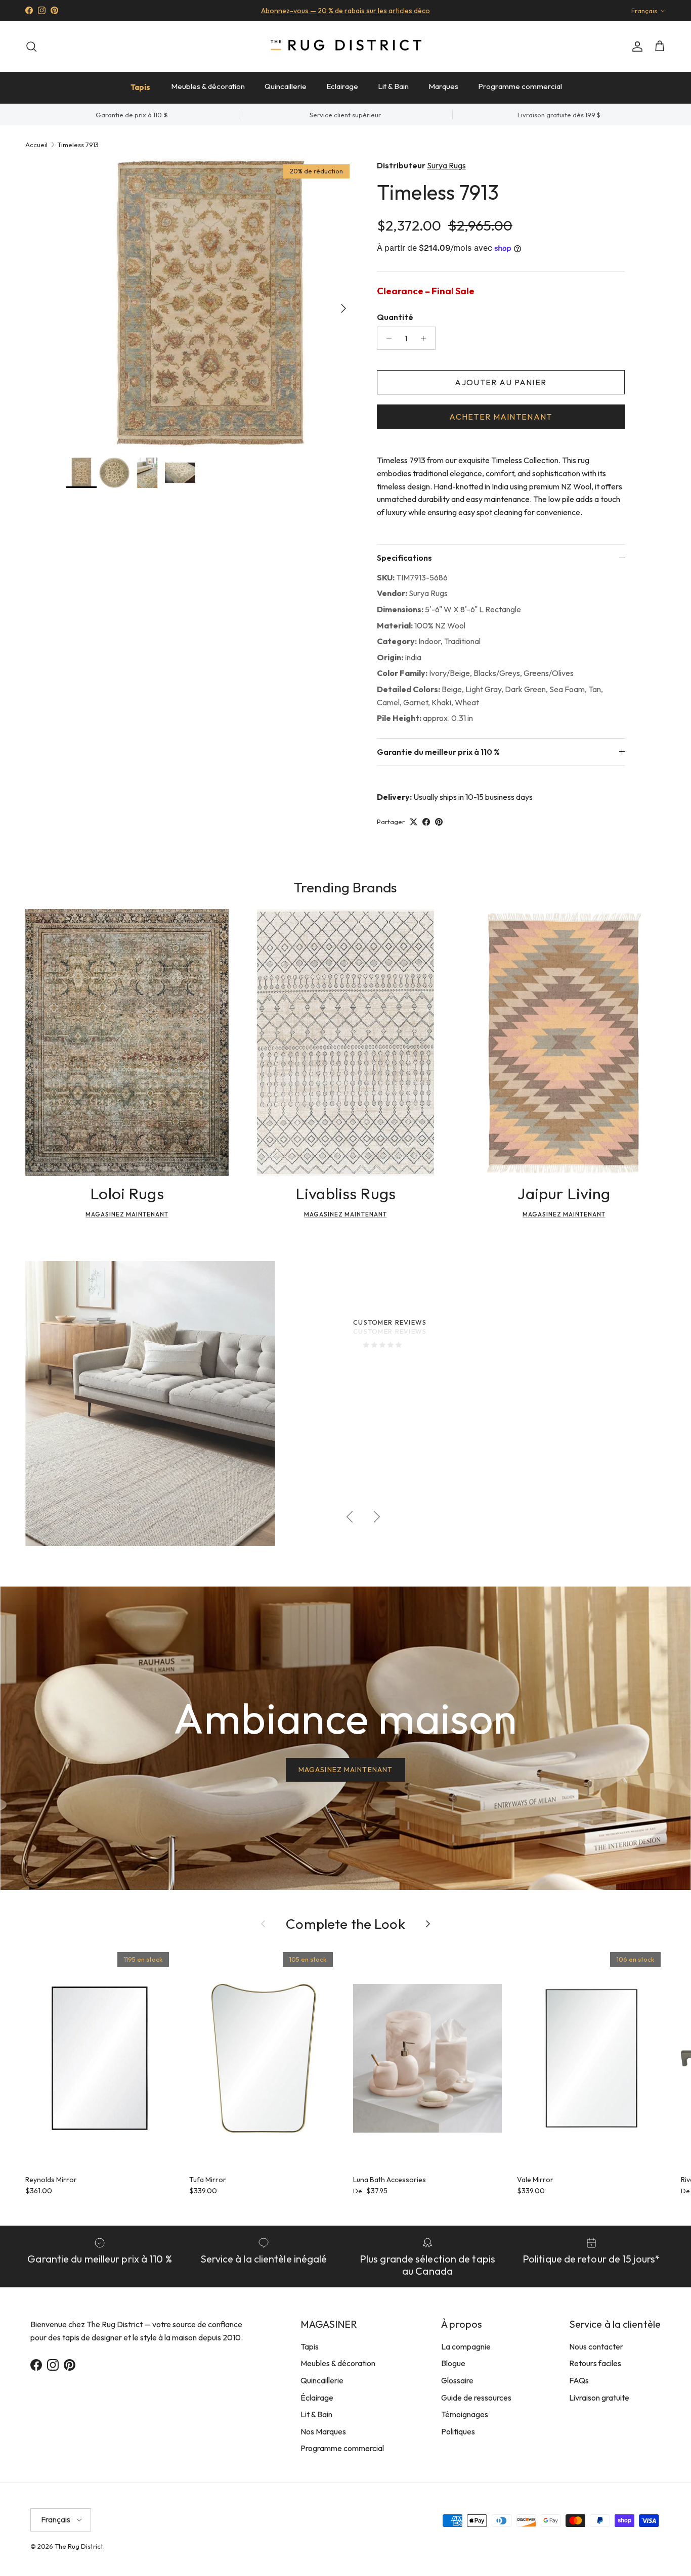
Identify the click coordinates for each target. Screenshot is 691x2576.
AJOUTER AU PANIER (501, 382)
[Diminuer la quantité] (386, 338)
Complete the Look (345, 1924)
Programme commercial (520, 86)
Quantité (395, 317)
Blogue (453, 2363)
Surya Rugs (446, 165)
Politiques (458, 2431)
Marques (443, 86)
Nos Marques (323, 2431)
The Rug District (79, 2546)
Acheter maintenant (501, 417)
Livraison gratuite (599, 2398)
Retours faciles (595, 2363)
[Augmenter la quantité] (426, 338)
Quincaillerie (286, 86)
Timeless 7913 (78, 144)
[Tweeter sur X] (414, 822)
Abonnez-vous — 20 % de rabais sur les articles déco (345, 11)
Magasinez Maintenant (127, 1214)
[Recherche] (31, 47)
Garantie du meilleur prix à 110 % (438, 752)
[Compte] (635, 47)
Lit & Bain (393, 86)
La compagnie (466, 2346)
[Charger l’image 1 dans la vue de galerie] (210, 303)
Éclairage (317, 2398)
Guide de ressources (476, 2398)
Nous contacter (596, 2346)
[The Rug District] (345, 46)
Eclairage (342, 86)
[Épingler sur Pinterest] (439, 822)
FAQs (579, 2380)
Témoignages (465, 2414)
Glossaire (457, 2380)
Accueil (36, 144)
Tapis (140, 87)
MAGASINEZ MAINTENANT (345, 1770)
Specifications (404, 558)
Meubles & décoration (208, 86)
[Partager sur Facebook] (426, 822)
